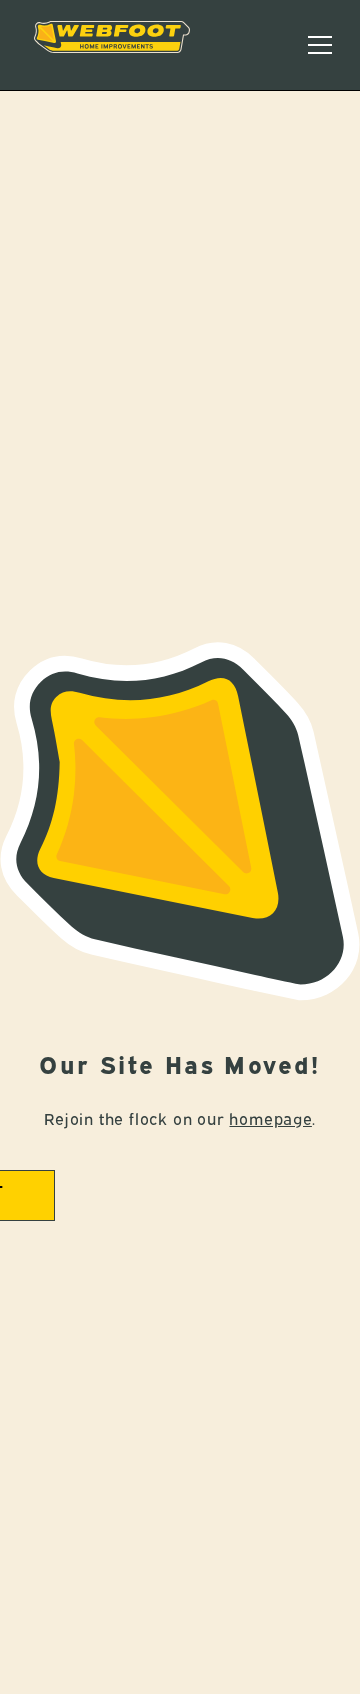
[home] (112, 45)
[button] (320, 45)
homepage (270, 1118)
